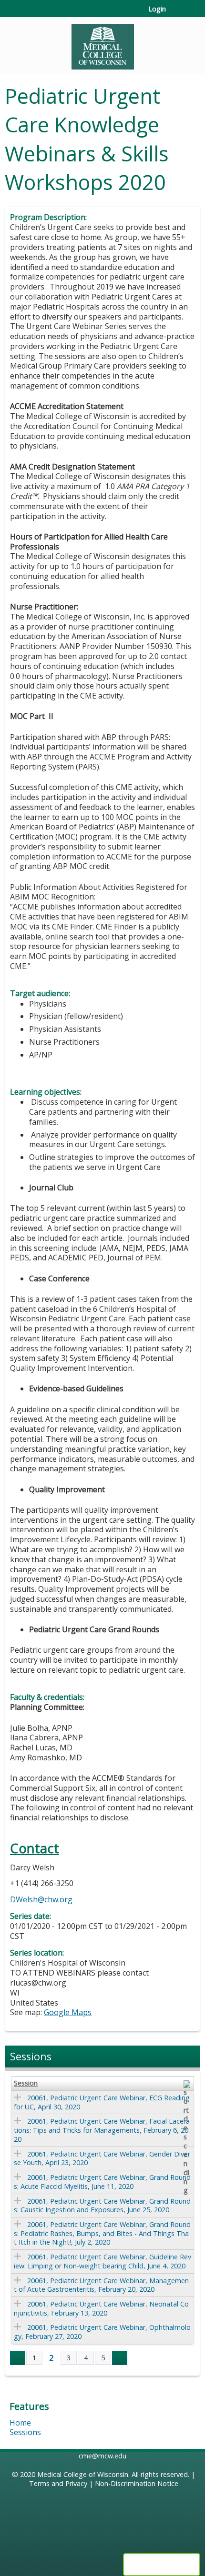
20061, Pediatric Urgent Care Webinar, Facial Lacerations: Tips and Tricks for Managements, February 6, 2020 (102, 2130)
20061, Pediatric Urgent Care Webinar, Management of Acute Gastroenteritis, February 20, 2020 (101, 2285)
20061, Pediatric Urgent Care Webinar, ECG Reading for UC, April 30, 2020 (102, 2102)
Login (157, 9)
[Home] (102, 43)
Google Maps (68, 2012)
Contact (35, 1848)
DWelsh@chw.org (41, 1899)
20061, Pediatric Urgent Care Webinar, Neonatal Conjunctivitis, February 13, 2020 (101, 2308)
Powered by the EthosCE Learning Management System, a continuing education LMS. (162, 2565)
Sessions (25, 2432)
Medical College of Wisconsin (83, 2474)
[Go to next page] (120, 2358)
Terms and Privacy (58, 2483)
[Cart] (177, 14)
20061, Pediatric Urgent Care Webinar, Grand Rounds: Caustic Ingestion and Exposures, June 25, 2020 (102, 2206)
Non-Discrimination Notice (137, 2483)
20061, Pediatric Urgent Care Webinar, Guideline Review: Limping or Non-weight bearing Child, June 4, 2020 (102, 2261)
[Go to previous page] (18, 2358)
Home (20, 2423)
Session (26, 2083)
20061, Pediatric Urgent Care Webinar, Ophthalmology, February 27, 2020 (102, 2332)
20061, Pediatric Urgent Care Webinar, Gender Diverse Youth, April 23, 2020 (102, 2158)
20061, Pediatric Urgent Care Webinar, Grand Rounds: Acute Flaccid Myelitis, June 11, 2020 (102, 2182)
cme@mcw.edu (102, 2456)
